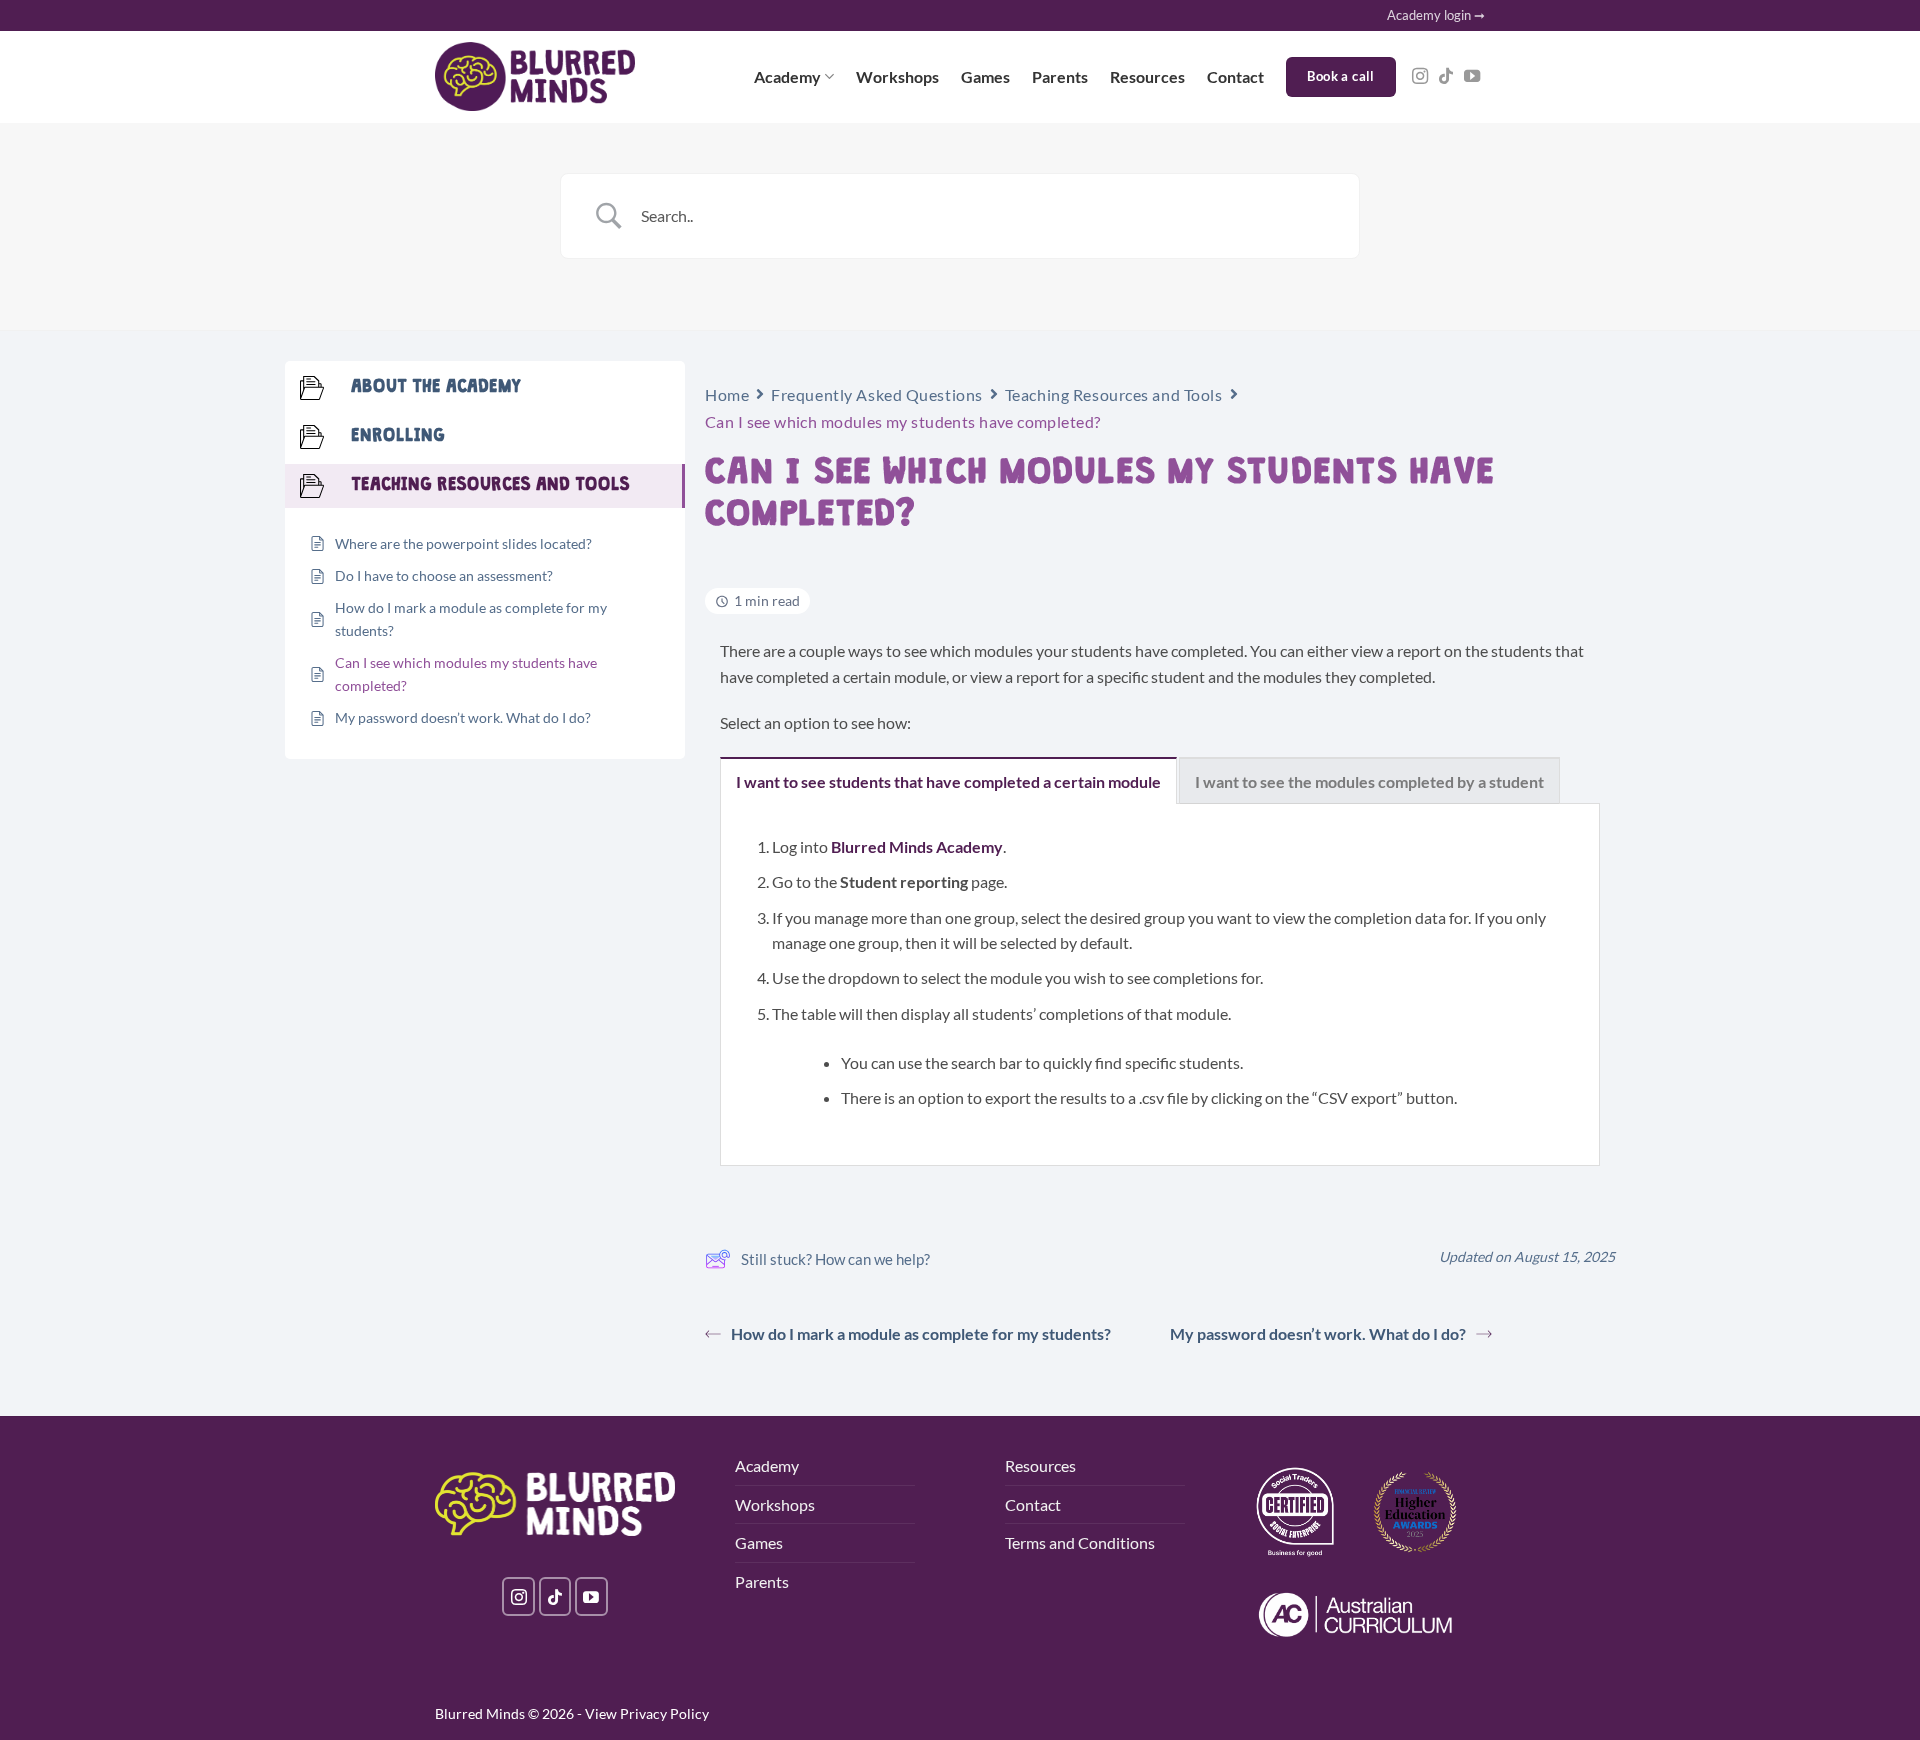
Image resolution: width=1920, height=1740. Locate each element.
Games (985, 76)
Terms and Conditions (1080, 1542)
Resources (1147, 76)
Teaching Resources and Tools (1114, 394)
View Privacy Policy (647, 1713)
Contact (1235, 76)
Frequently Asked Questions (877, 394)
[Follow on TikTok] (1446, 77)
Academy (787, 76)
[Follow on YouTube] (1472, 77)
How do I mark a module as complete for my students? (921, 1333)
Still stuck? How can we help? (835, 1259)
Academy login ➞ (1436, 15)
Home (727, 394)
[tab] (948, 781)
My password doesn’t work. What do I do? (1318, 1333)
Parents (1060, 76)
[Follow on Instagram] (1420, 77)
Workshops (897, 76)
